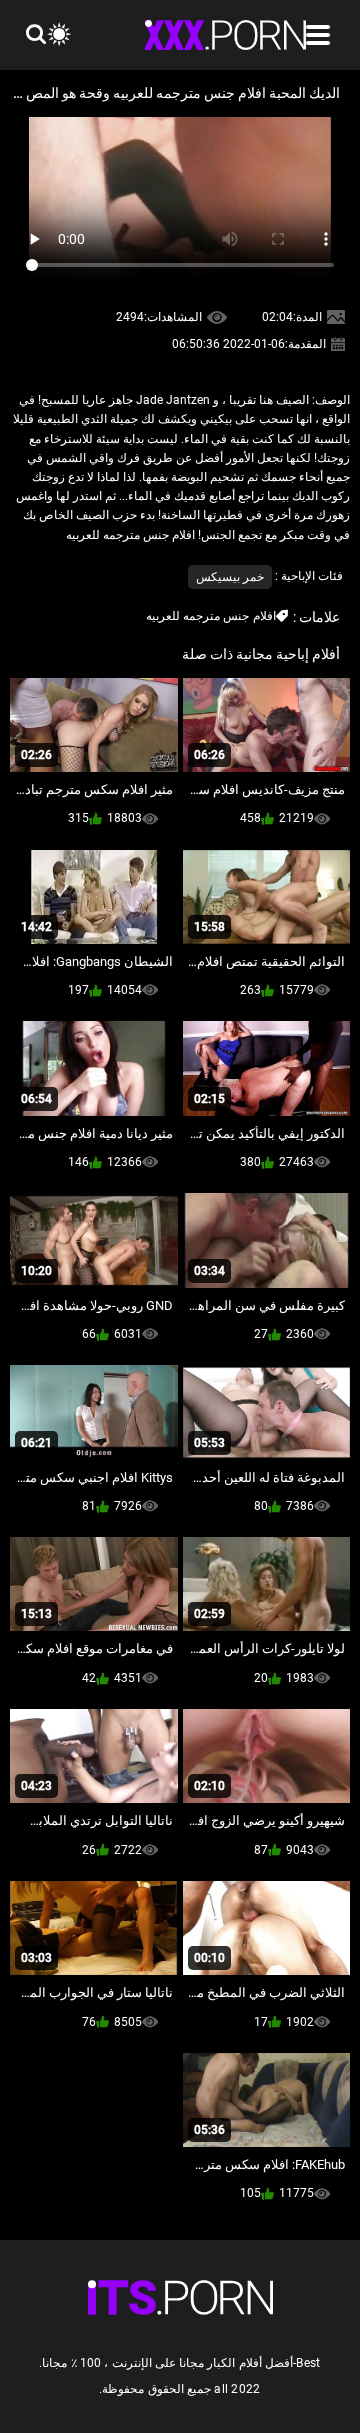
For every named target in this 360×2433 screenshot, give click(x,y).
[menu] (318, 35)
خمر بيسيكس (230, 577)
